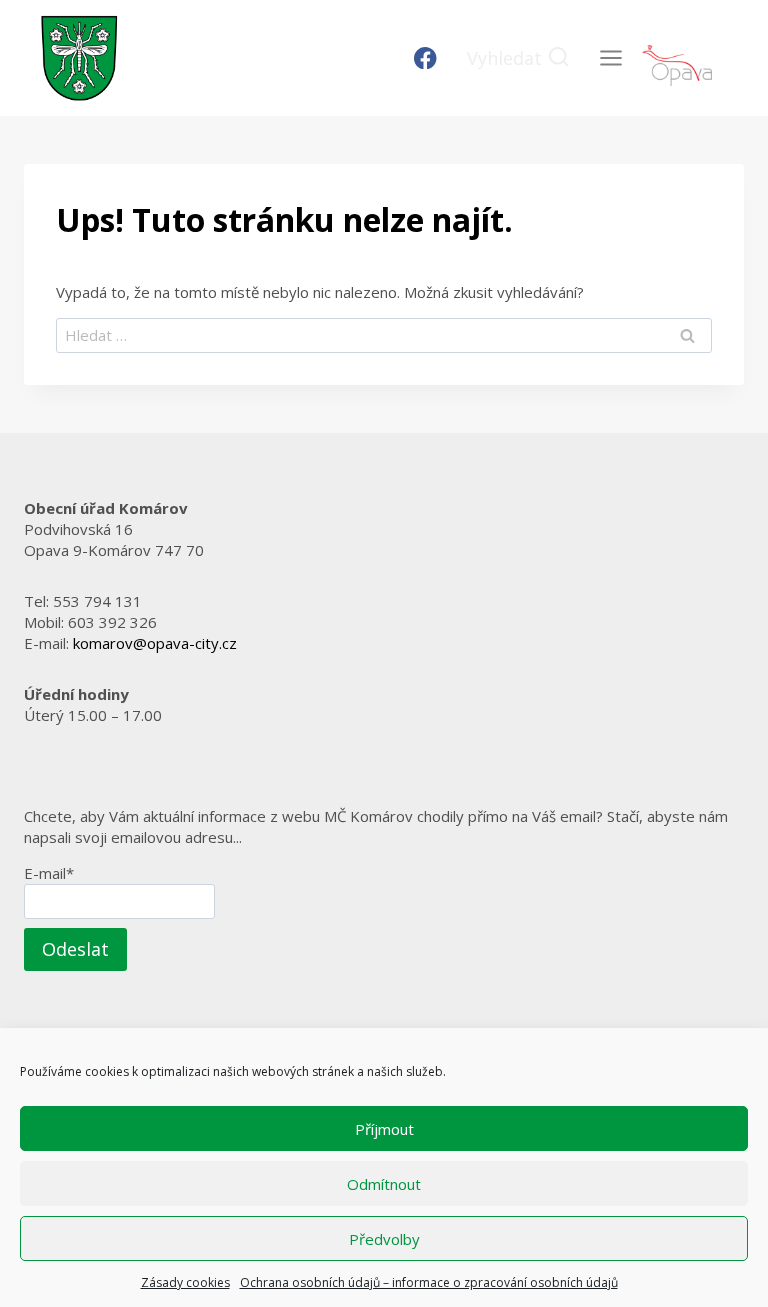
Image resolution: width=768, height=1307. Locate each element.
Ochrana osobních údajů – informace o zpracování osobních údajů (429, 1282)
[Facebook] (425, 58)
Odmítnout (384, 1184)
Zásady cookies (185, 1282)
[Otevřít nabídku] (610, 57)
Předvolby (384, 1239)
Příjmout (384, 1129)
